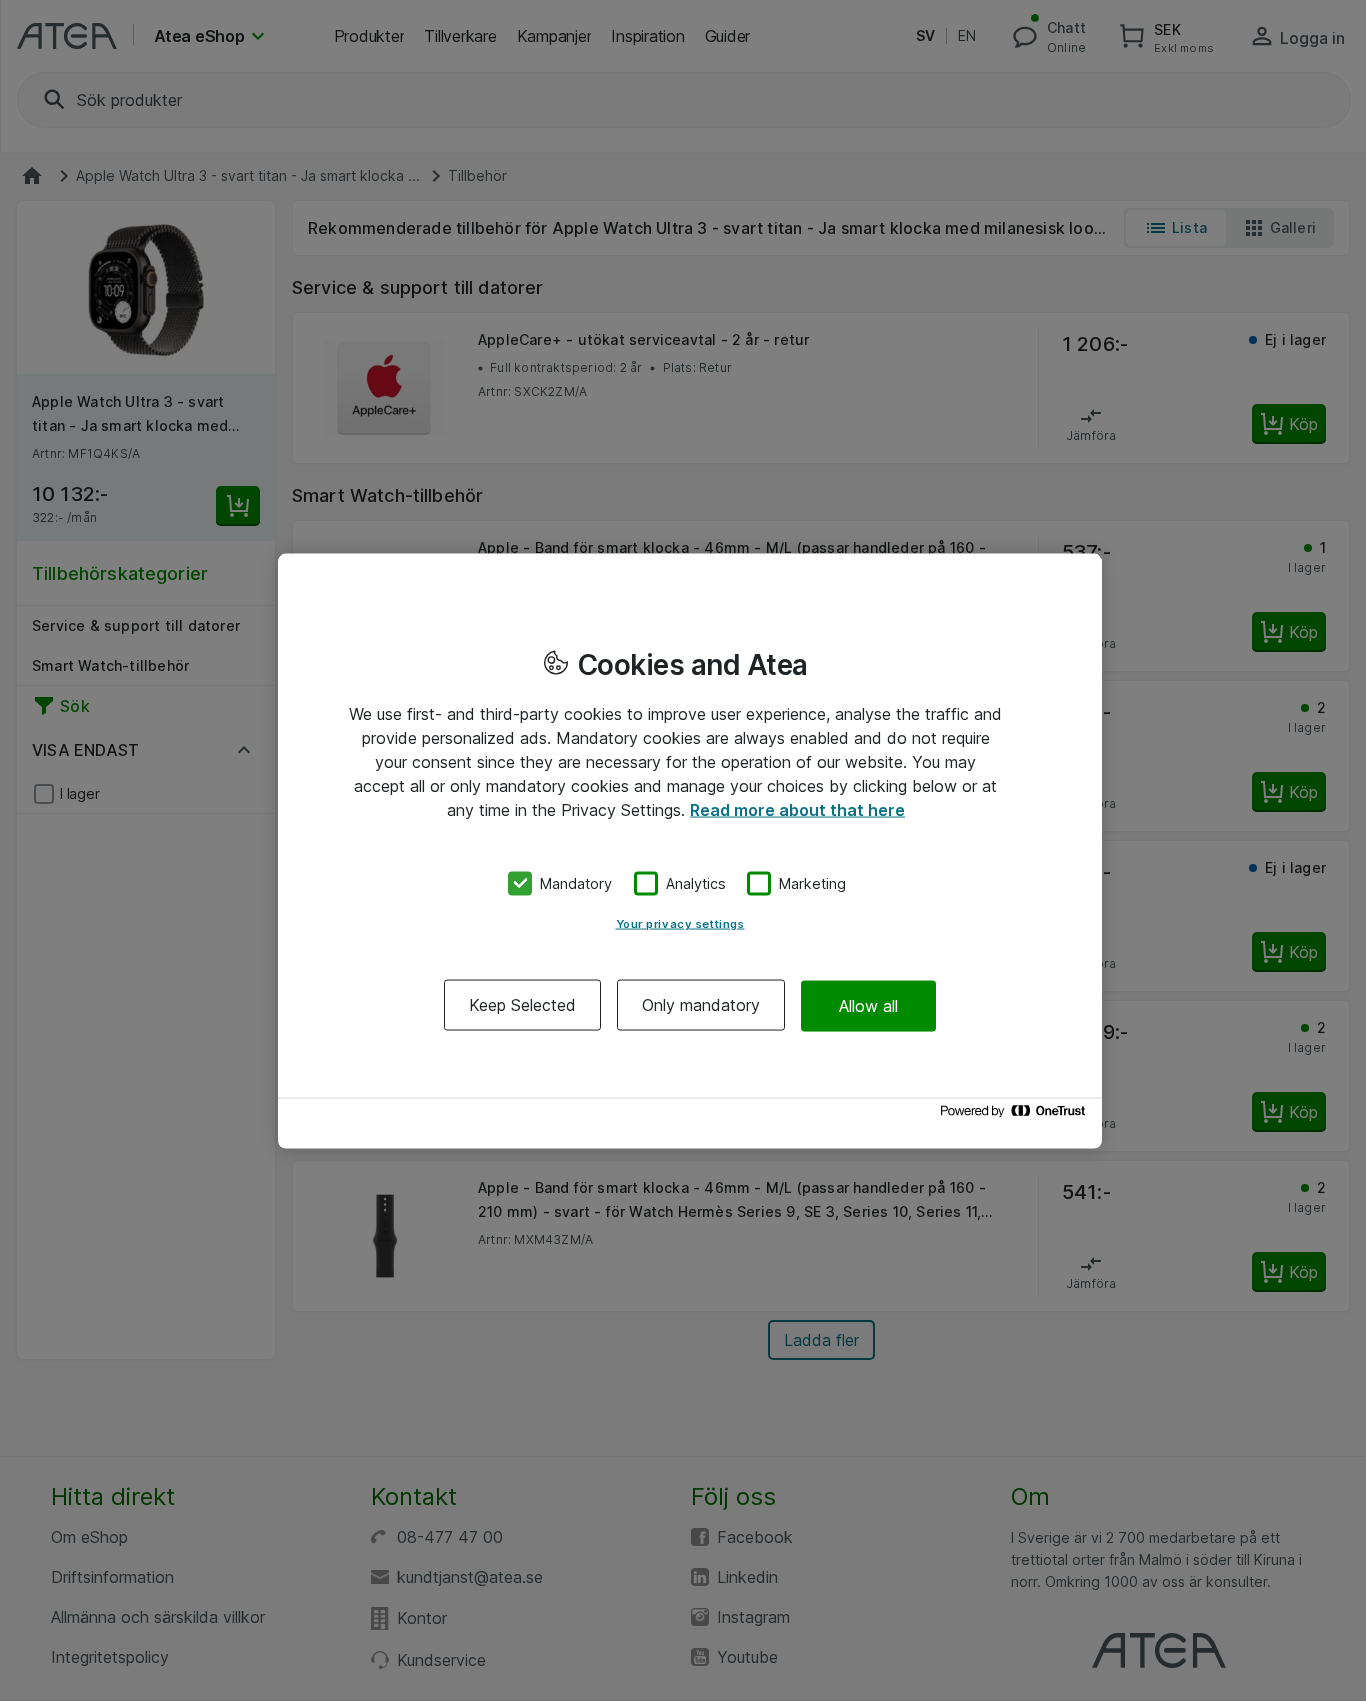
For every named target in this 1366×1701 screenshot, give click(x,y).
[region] (690, 850)
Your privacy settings (680, 924)
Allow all (868, 1005)
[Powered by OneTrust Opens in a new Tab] (1016, 1115)
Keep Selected (522, 1005)
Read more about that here (797, 809)
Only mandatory (701, 1005)
